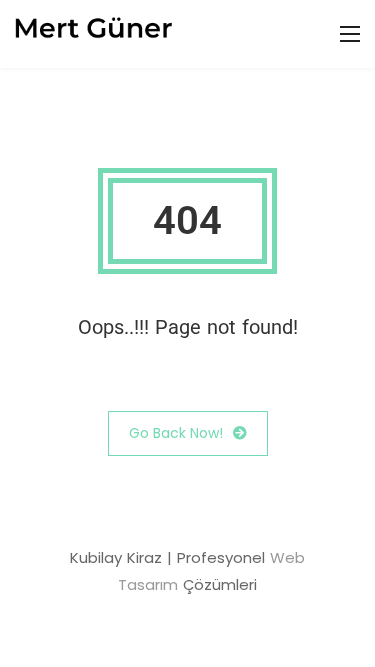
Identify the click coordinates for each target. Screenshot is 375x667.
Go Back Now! (176, 433)
